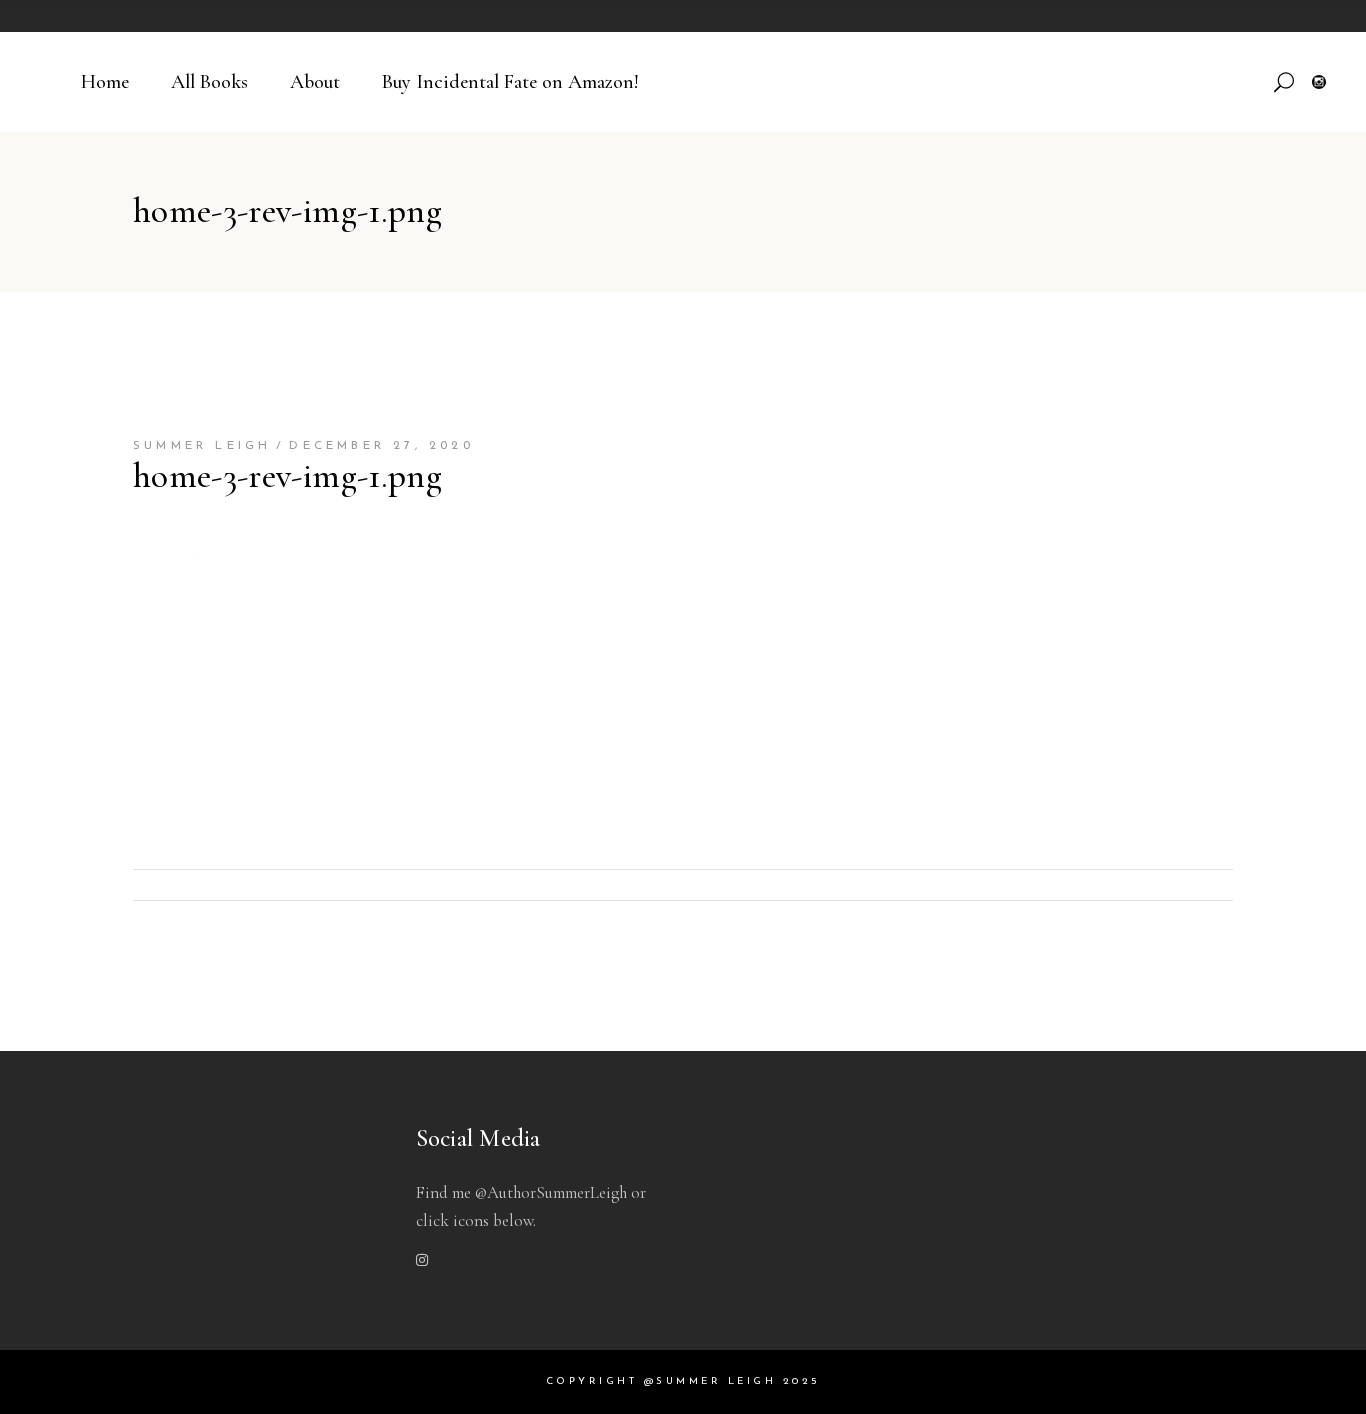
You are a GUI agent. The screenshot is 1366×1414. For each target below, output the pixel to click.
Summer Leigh (202, 446)
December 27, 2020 (381, 446)
